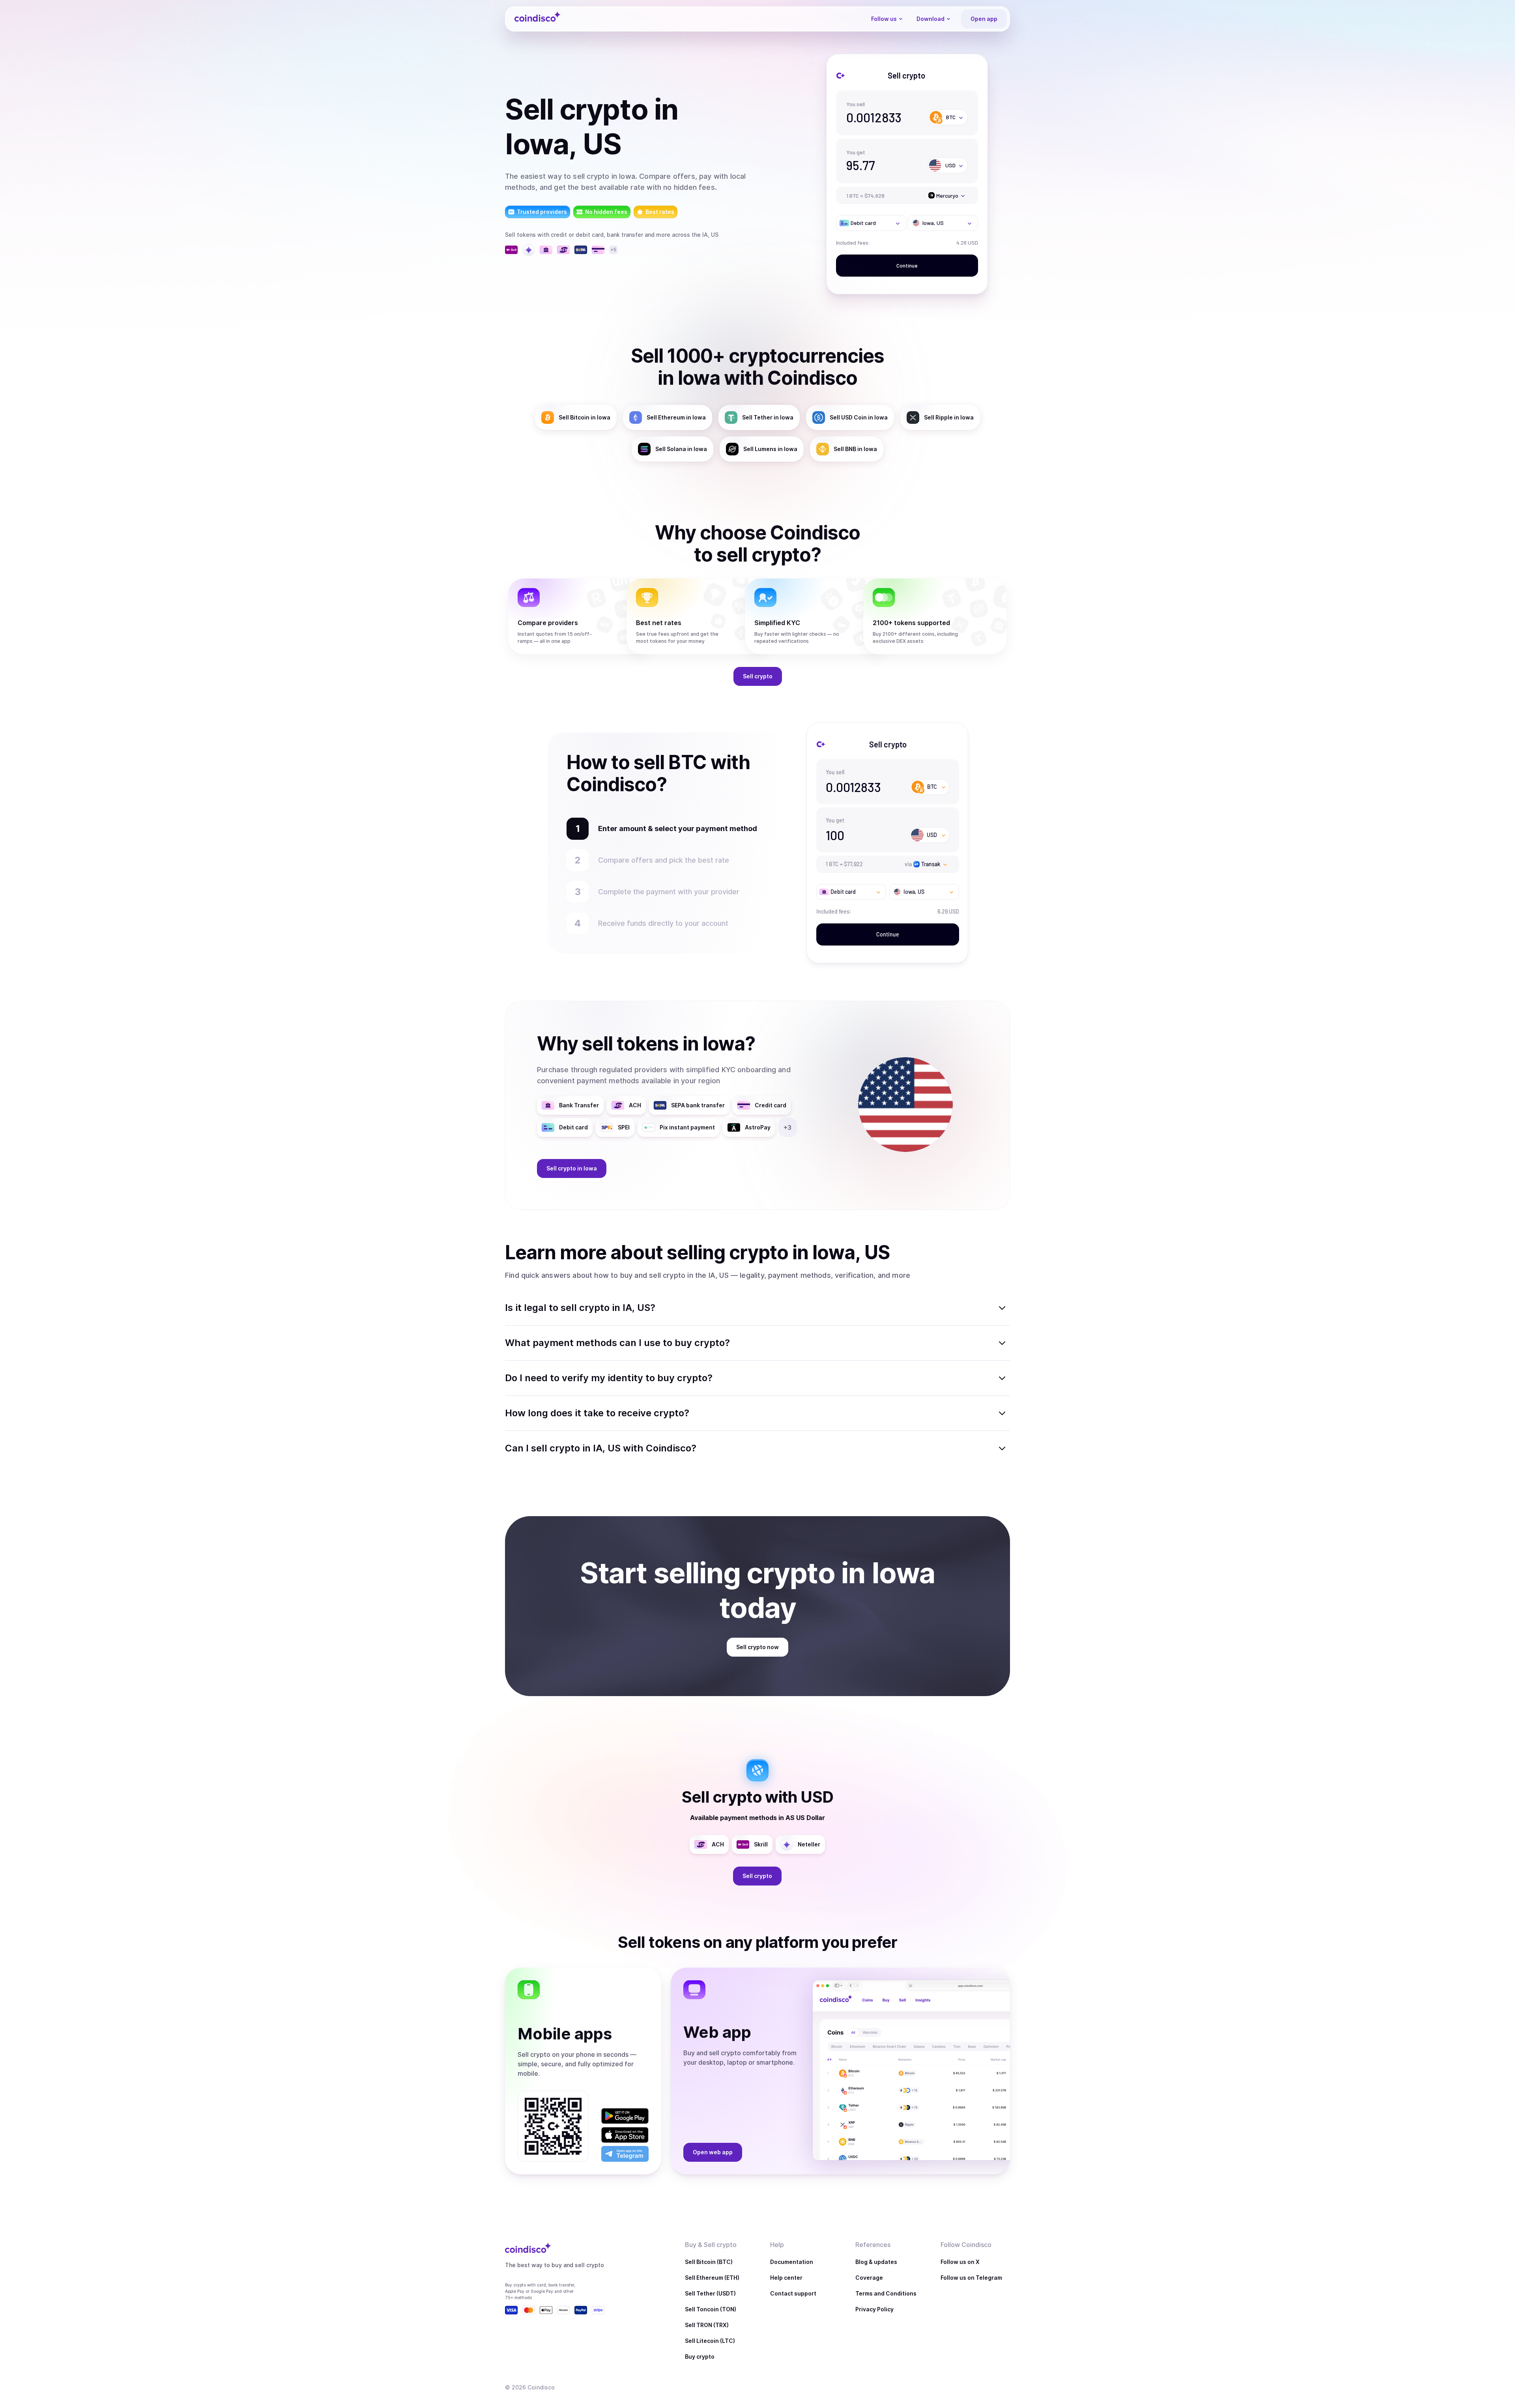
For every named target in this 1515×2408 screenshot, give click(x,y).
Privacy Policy (874, 2309)
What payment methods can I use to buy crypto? (617, 1343)
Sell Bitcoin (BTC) (709, 2262)
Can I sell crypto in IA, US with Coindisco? (601, 1448)
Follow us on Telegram (971, 2278)
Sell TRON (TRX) (707, 2325)
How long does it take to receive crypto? (597, 1413)
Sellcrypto (758, 676)
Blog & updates (876, 2262)
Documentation (792, 2262)
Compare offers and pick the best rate (664, 860)
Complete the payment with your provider (673, 892)
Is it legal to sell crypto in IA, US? (580, 1308)
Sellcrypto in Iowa (572, 1168)
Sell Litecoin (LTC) (710, 2341)
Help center (786, 2278)
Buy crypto (700, 2357)
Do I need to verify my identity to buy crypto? (609, 1378)
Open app (984, 19)
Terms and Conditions (886, 2293)
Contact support (793, 2293)
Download (931, 19)
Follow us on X (960, 2262)
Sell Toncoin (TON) (711, 2309)
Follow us (884, 19)
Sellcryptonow (757, 1647)
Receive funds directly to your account (663, 923)
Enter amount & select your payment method (674, 829)
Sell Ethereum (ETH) (712, 2278)
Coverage (869, 2278)
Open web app (713, 2152)
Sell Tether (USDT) (710, 2293)
